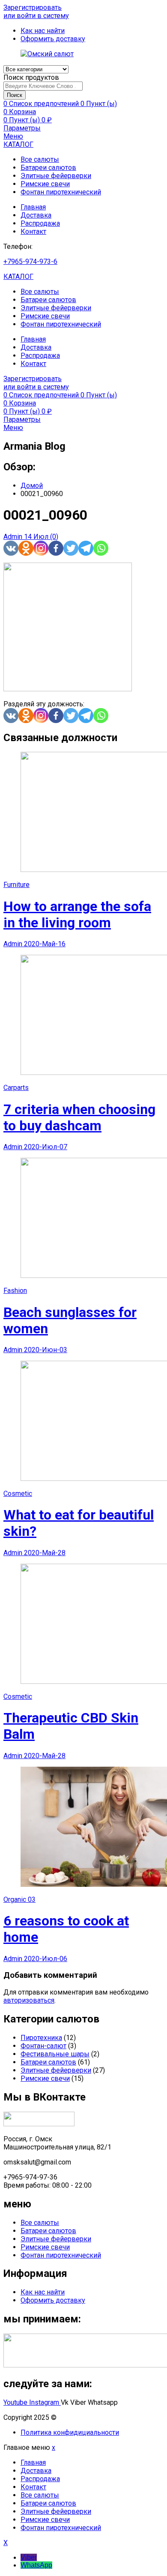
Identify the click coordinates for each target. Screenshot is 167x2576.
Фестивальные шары (55, 2054)
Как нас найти (43, 2292)
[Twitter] (71, 548)
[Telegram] (86, 548)
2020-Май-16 (45, 944)
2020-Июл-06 (46, 1959)
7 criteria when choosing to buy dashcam (79, 1117)
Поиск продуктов (31, 77)
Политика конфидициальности (70, 2432)
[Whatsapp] (101, 548)
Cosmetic (18, 1494)
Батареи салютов (48, 168)
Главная (33, 207)
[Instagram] (41, 548)
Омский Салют (82, 2417)
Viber (29, 2557)
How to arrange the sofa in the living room (77, 914)
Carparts (16, 1088)
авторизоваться (29, 2000)
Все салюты (40, 159)
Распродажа (40, 223)
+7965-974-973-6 (30, 262)
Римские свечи (45, 184)
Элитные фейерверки (56, 176)
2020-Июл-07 (46, 1147)
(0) (54, 537)
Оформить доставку (53, 2300)
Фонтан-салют (43, 2046)
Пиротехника (41, 2038)
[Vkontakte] (11, 548)
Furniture (16, 885)
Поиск (15, 95)
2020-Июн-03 (46, 1350)
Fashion (15, 1291)
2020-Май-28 (45, 1553)
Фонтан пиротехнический (61, 192)
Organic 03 (19, 1899)
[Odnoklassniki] (26, 548)
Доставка (36, 215)
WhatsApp (36, 2565)
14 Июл (37, 537)
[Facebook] (56, 548)
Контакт (33, 232)
